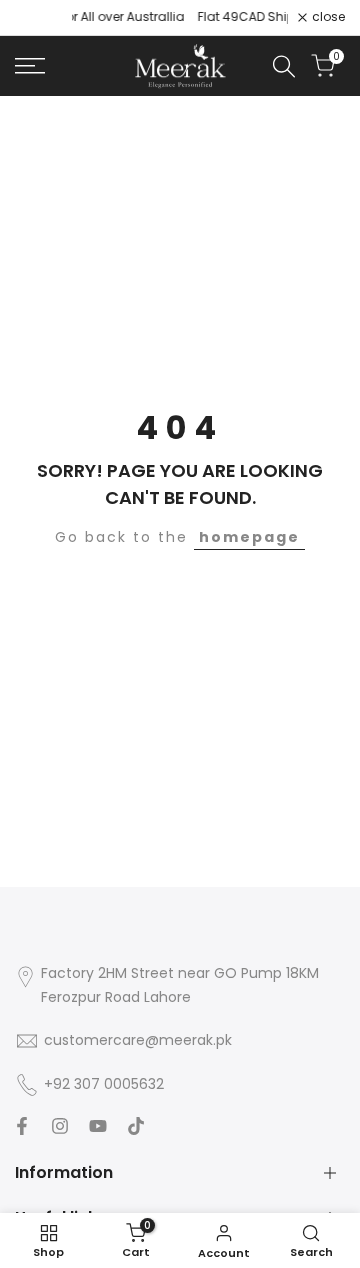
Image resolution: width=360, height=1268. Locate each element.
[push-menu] (30, 66)
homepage (249, 537)
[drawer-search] (284, 66)
